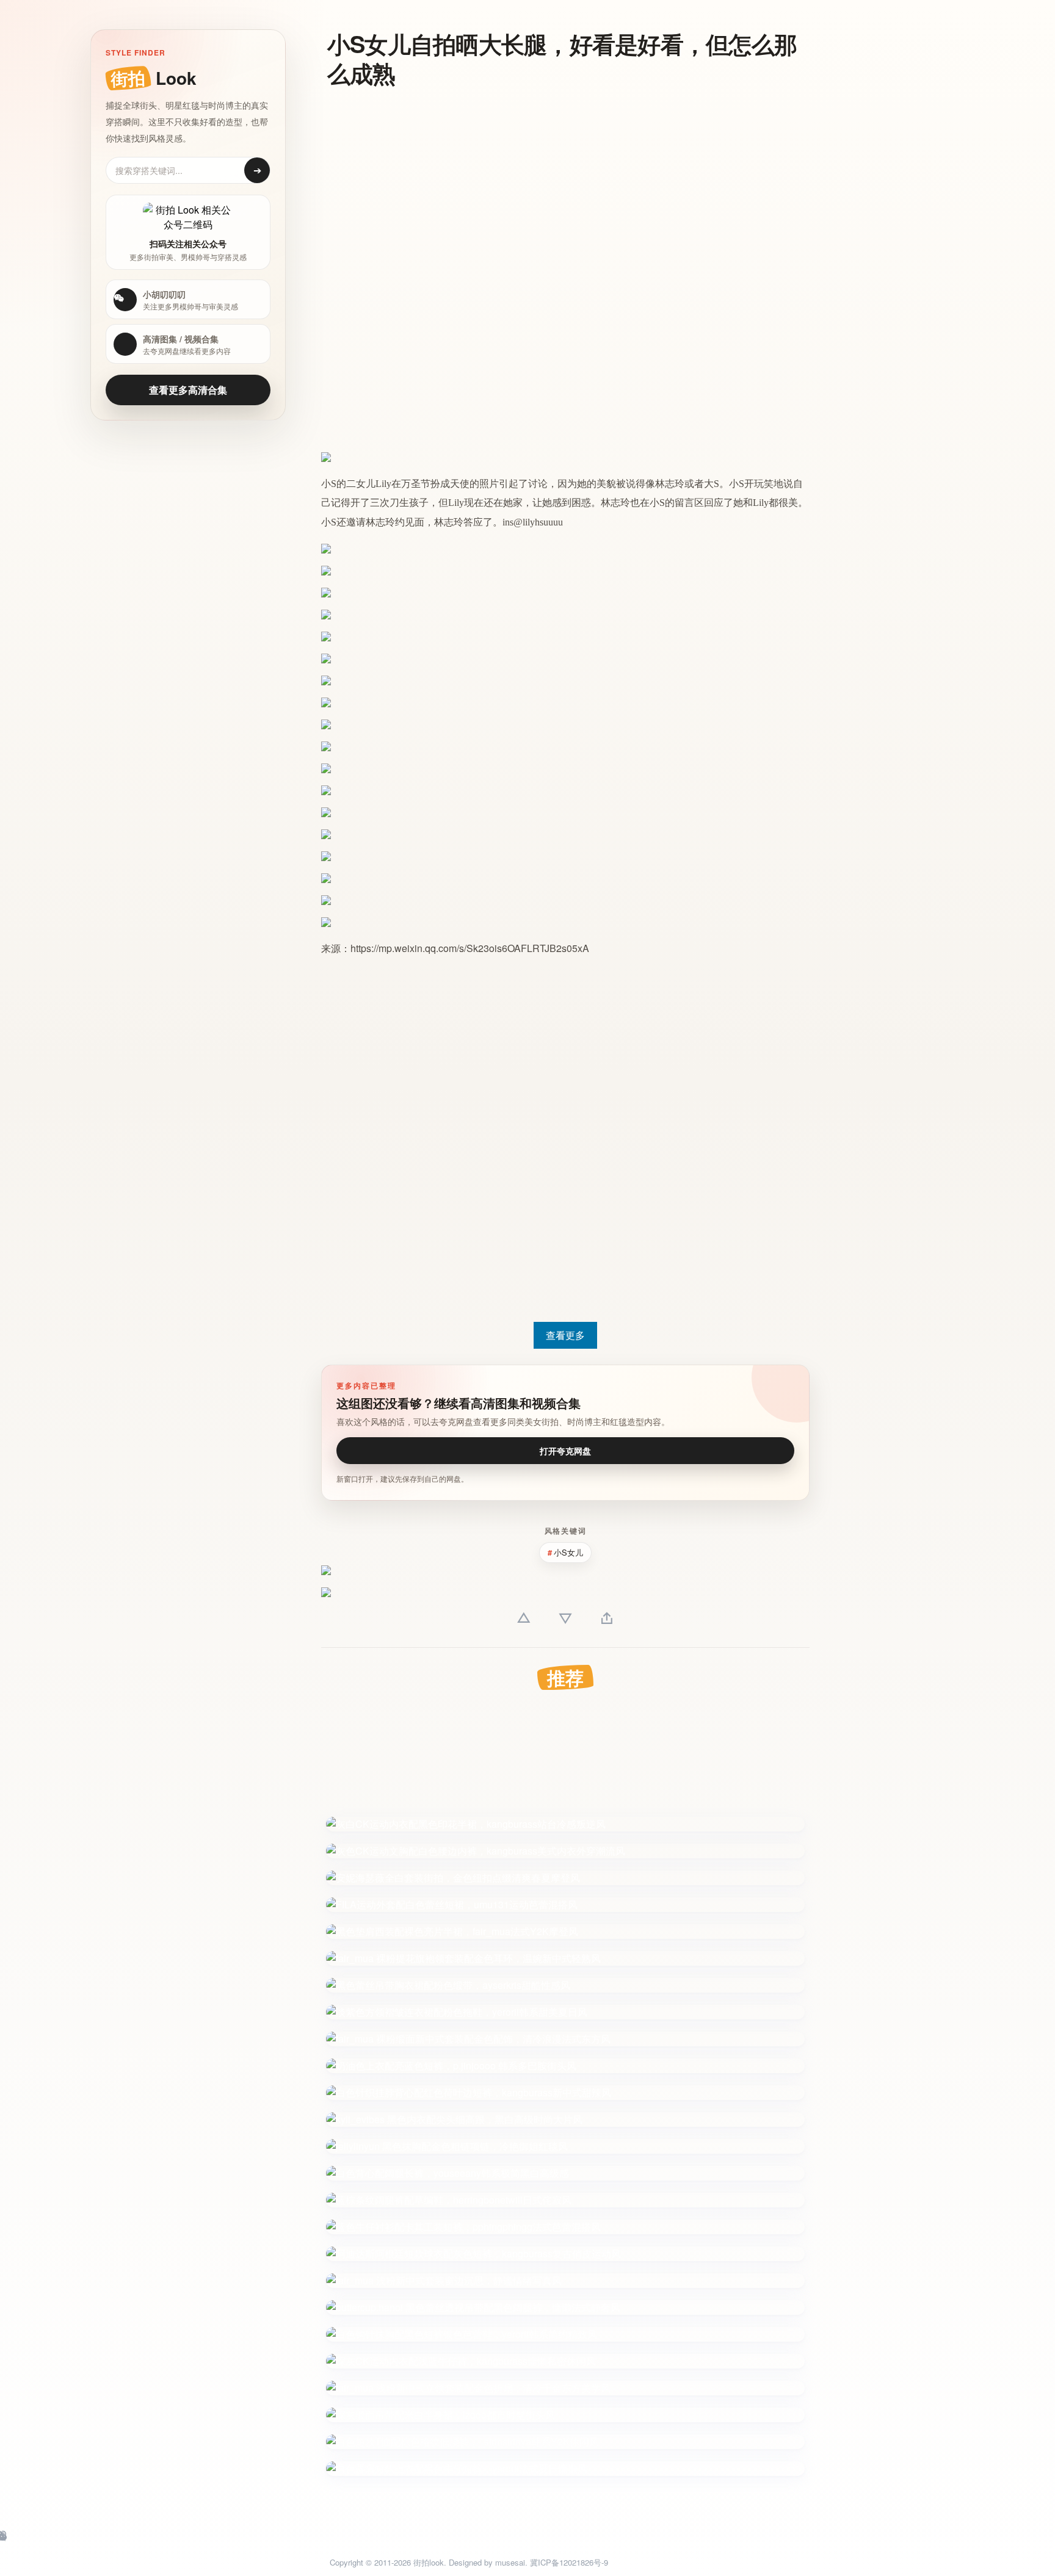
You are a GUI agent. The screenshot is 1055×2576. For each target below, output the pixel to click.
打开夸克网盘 (565, 1451)
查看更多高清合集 (188, 390)
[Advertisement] (559, 186)
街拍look (429, 2562)
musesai (510, 2562)
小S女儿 (568, 1552)
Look (154, 78)
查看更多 (565, 1335)
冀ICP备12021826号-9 (569, 2562)
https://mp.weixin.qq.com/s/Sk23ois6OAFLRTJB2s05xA (470, 948)
